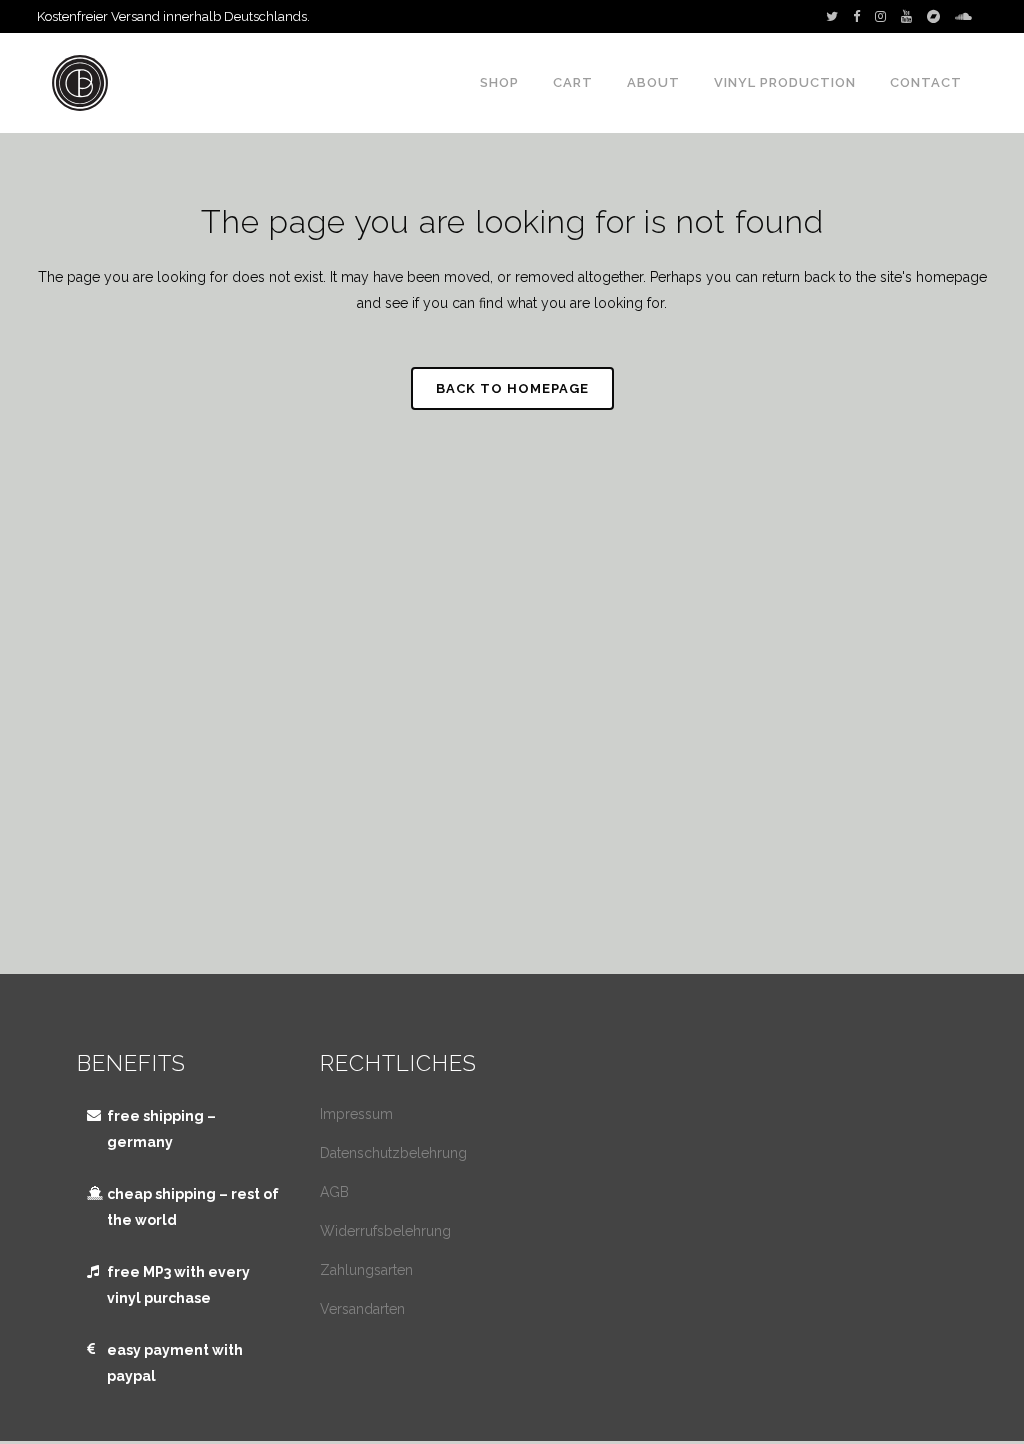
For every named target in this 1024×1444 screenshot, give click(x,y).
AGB (334, 1192)
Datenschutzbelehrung (393, 1153)
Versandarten (362, 1309)
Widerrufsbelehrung (385, 1231)
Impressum (356, 1114)
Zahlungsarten (366, 1270)
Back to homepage (512, 388)
